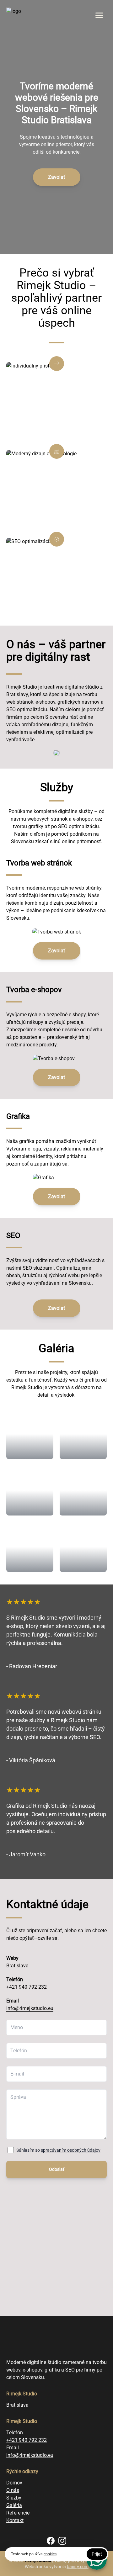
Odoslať (57, 2169)
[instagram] (62, 2541)
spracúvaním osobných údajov (71, 2150)
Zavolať (57, 177)
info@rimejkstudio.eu (30, 2008)
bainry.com (78, 2567)
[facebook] (51, 2541)
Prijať (97, 2554)
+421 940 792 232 (27, 1987)
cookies (50, 2554)
